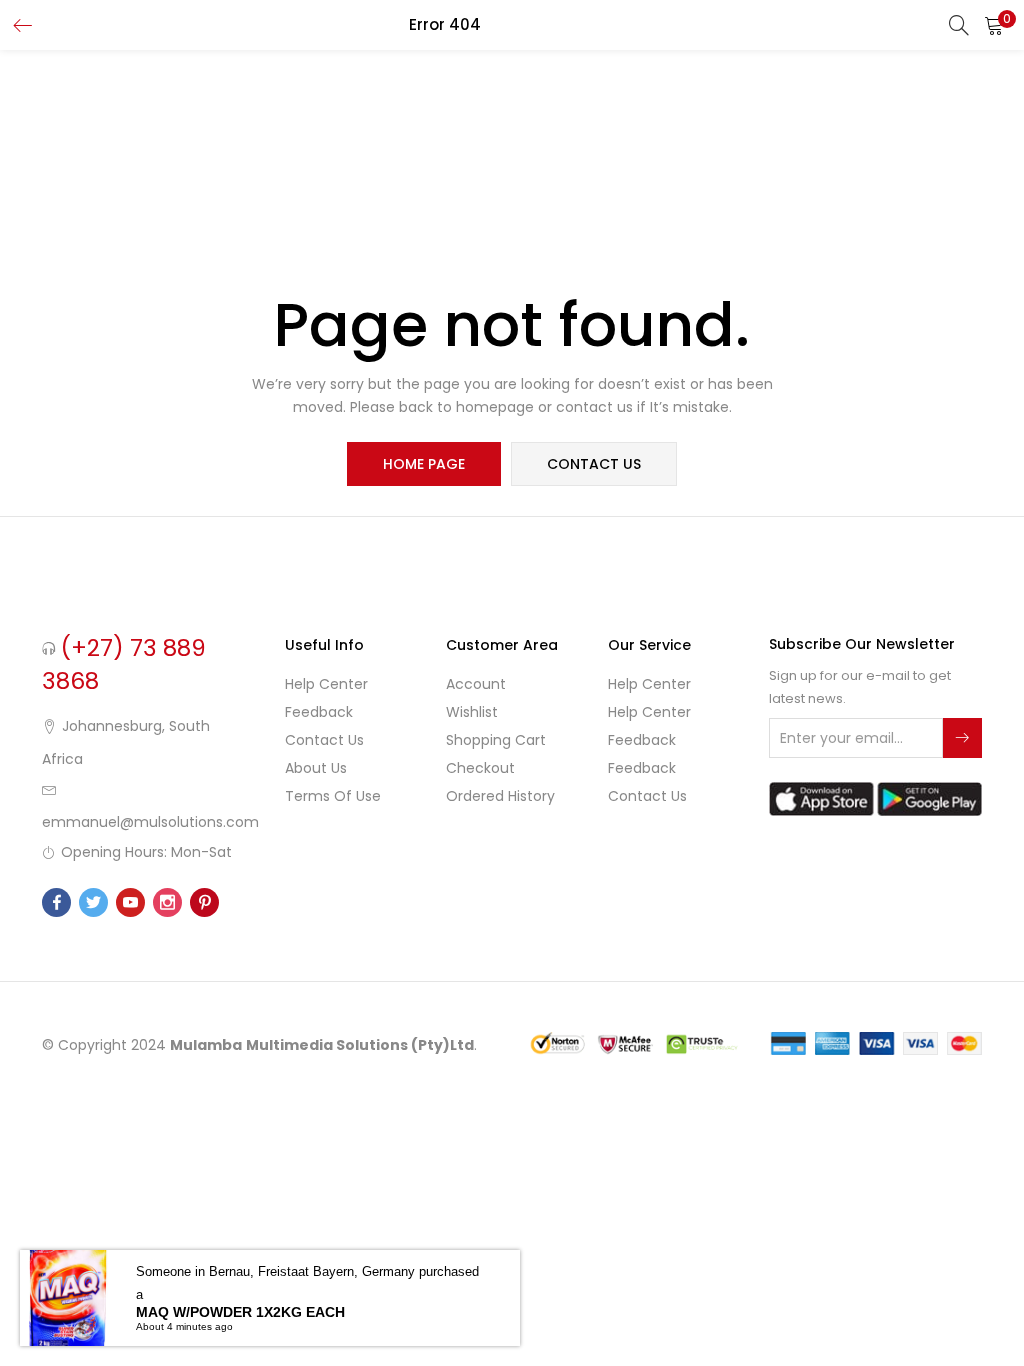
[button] (994, 25)
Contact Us (324, 740)
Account (476, 684)
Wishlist (472, 712)
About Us (316, 768)
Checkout (480, 768)
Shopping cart (496, 740)
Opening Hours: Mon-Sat (146, 852)
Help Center (326, 684)
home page (424, 464)
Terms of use (333, 796)
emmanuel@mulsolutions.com (150, 822)
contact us (594, 464)
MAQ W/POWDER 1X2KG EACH (240, 1312)
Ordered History (500, 796)
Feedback (319, 712)
